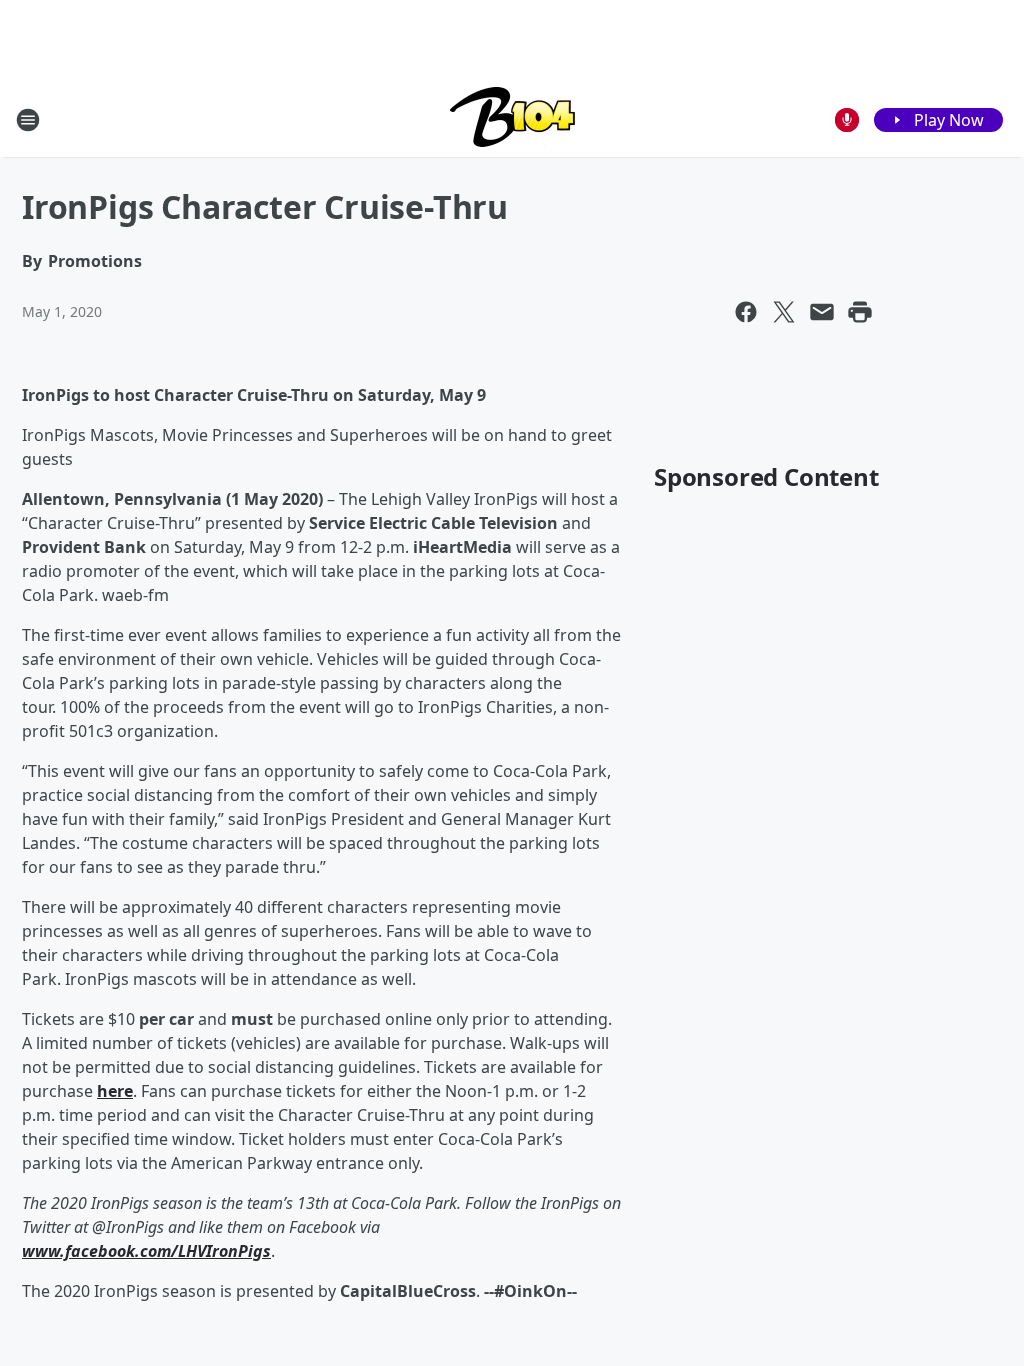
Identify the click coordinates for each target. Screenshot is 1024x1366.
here (115, 1091)
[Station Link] (512, 119)
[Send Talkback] (847, 120)
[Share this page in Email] (822, 312)
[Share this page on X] (784, 312)
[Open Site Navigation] (28, 120)
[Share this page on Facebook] (746, 312)
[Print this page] (860, 312)
